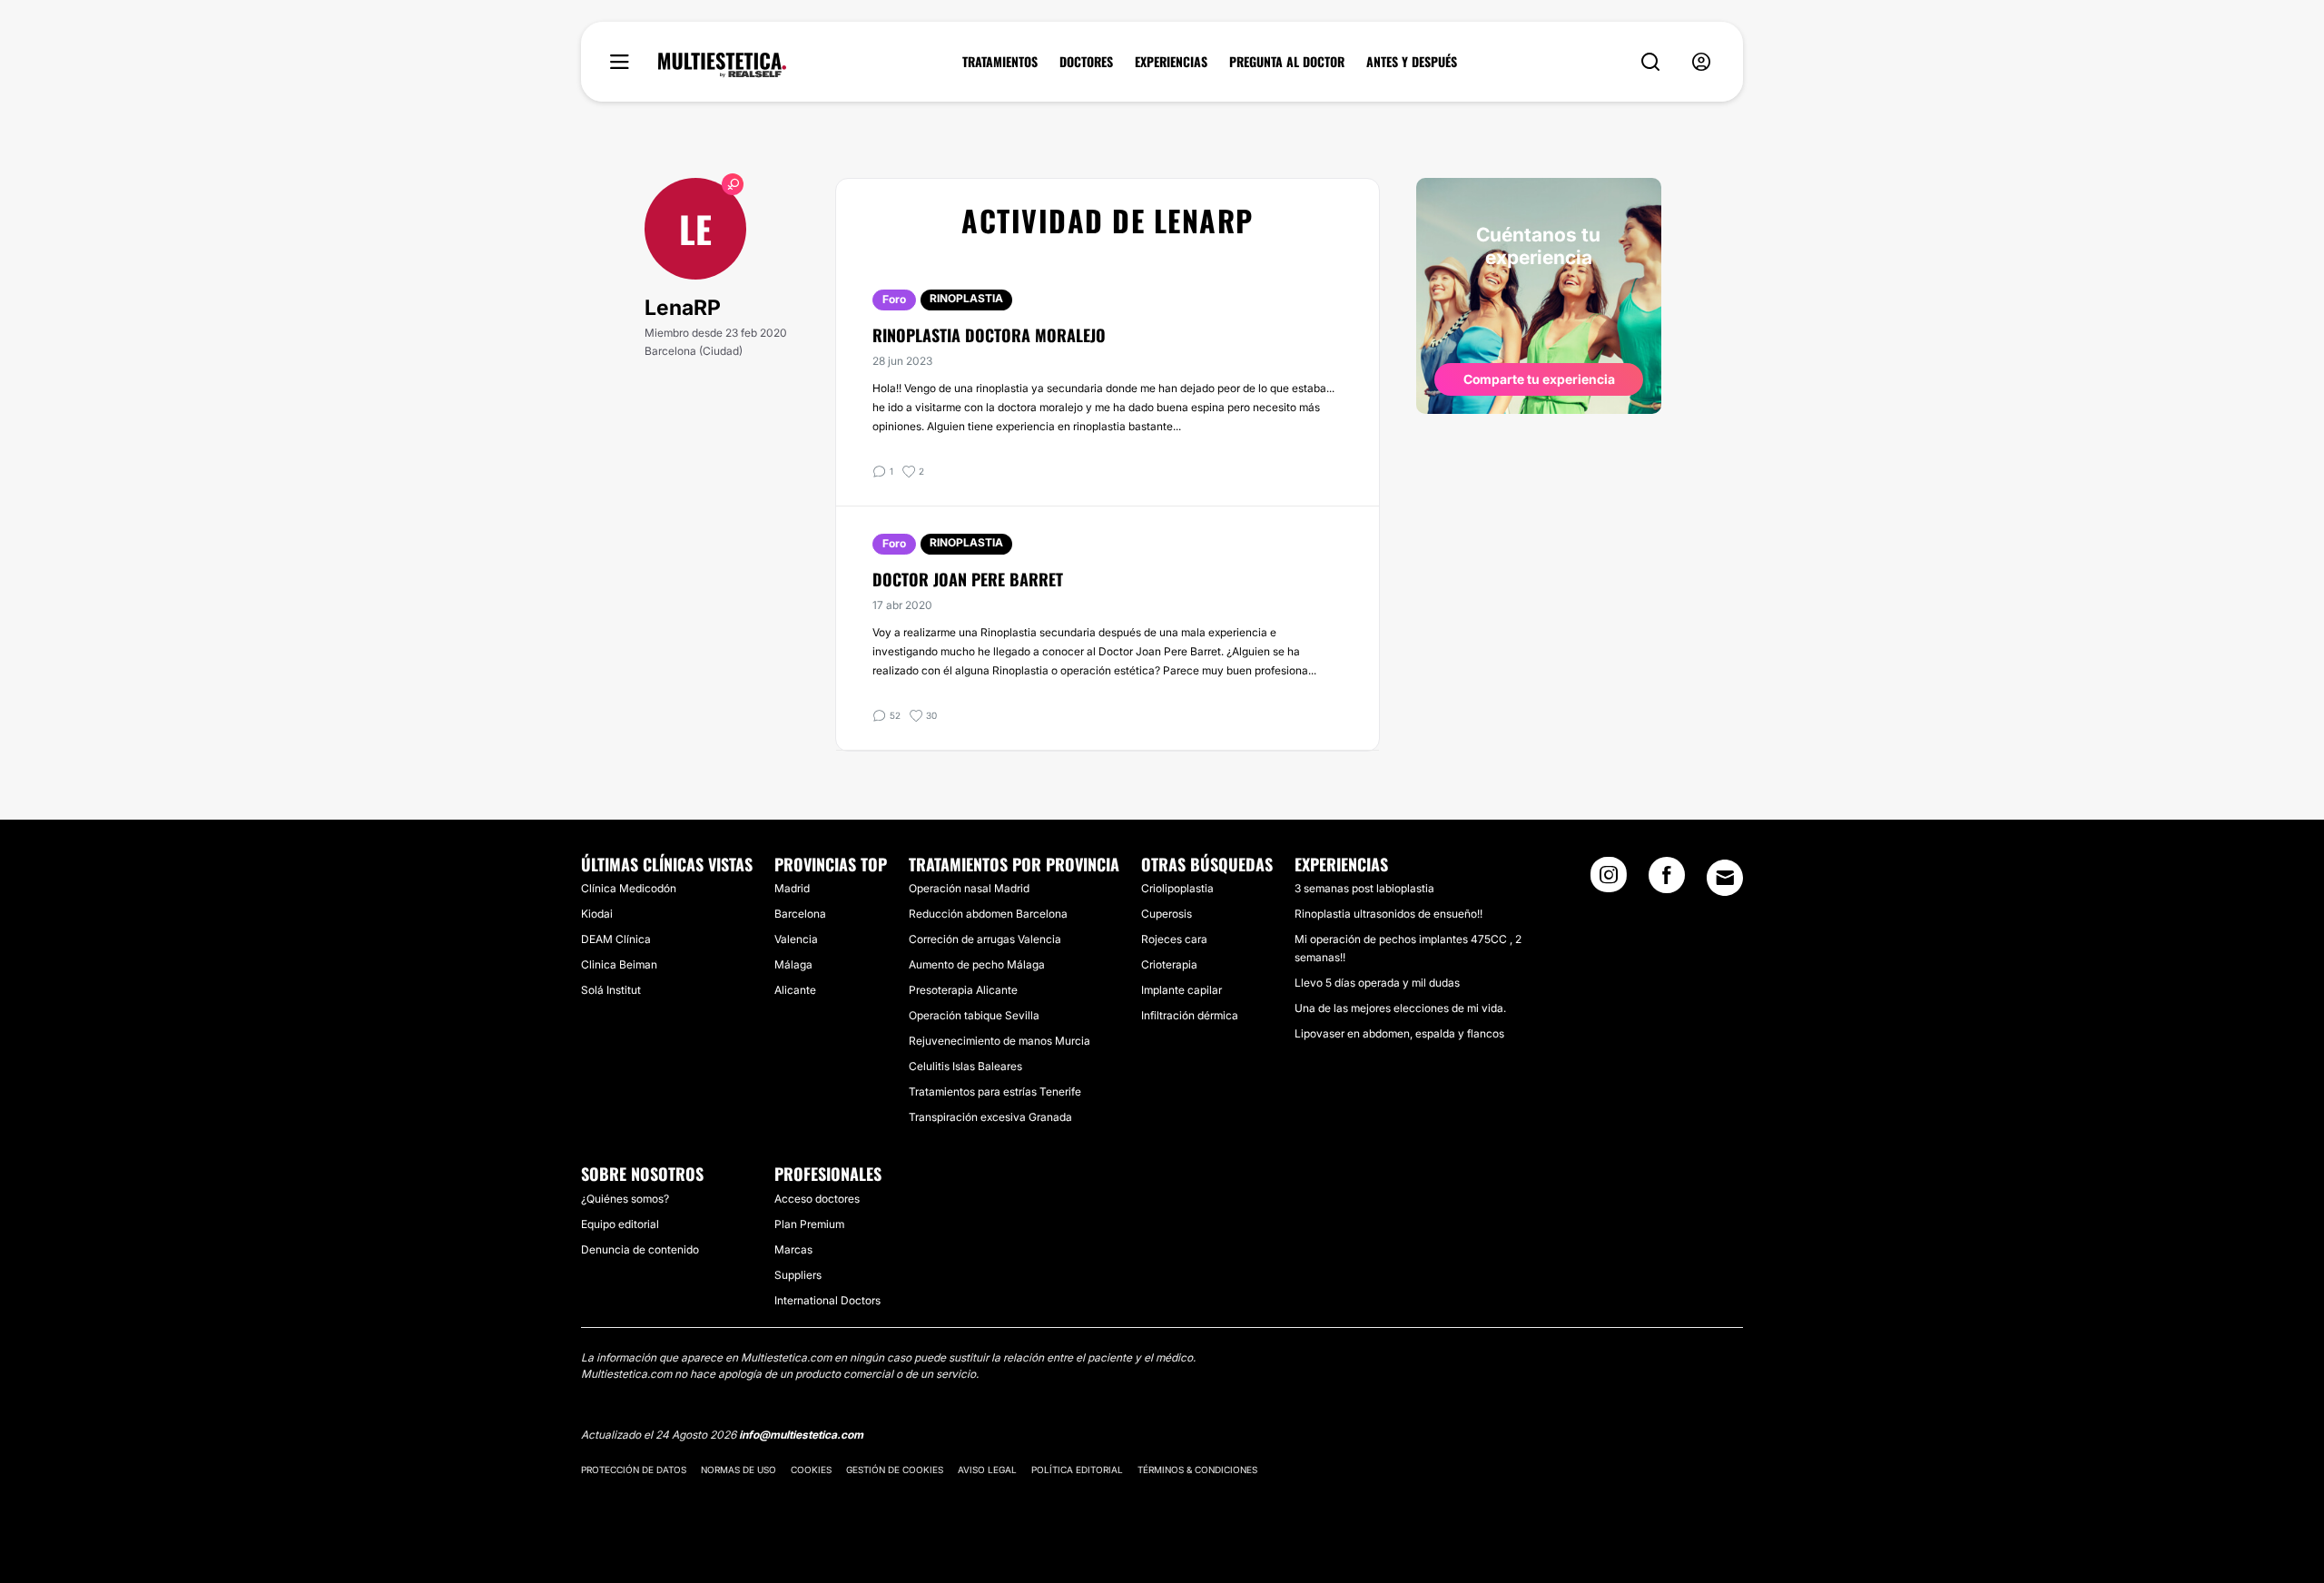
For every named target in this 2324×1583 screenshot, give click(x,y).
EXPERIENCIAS (1171, 62)
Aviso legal (987, 1470)
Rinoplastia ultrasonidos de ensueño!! (1388, 914)
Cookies (811, 1470)
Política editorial (1077, 1470)
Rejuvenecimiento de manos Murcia (1000, 1041)
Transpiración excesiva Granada (990, 1117)
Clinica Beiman (619, 964)
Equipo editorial (620, 1224)
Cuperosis (1167, 914)
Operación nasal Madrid (969, 888)
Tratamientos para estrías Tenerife (995, 1091)
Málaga (793, 964)
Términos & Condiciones (1197, 1470)
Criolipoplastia (1177, 888)
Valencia (796, 939)
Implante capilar (1182, 990)
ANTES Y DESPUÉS (1412, 62)
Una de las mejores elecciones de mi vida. (1400, 1008)
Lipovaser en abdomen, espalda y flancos (1399, 1033)
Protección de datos (634, 1470)
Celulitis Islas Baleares (965, 1066)
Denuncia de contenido (640, 1249)
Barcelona (800, 914)
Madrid (792, 888)
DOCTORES (1086, 62)
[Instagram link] (1609, 880)
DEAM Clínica (616, 939)
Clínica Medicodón (629, 888)
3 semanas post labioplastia (1364, 888)
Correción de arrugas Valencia (985, 939)
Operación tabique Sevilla (974, 1015)
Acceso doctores (817, 1199)
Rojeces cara (1174, 939)
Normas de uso (739, 1470)
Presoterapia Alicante (963, 990)
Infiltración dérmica (1190, 1015)
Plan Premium (809, 1224)
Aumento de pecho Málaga (977, 964)
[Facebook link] (1667, 880)
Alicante (795, 990)
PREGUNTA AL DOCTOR (1287, 62)
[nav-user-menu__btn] (1701, 62)
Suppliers (798, 1275)
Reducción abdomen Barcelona (988, 914)
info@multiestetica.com (801, 1435)
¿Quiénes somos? (625, 1199)
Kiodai (597, 914)
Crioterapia (1169, 964)
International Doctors (827, 1300)
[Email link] (1725, 878)
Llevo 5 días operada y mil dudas (1377, 983)
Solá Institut (611, 990)
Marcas (793, 1249)
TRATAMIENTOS (1000, 62)
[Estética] (722, 65)
